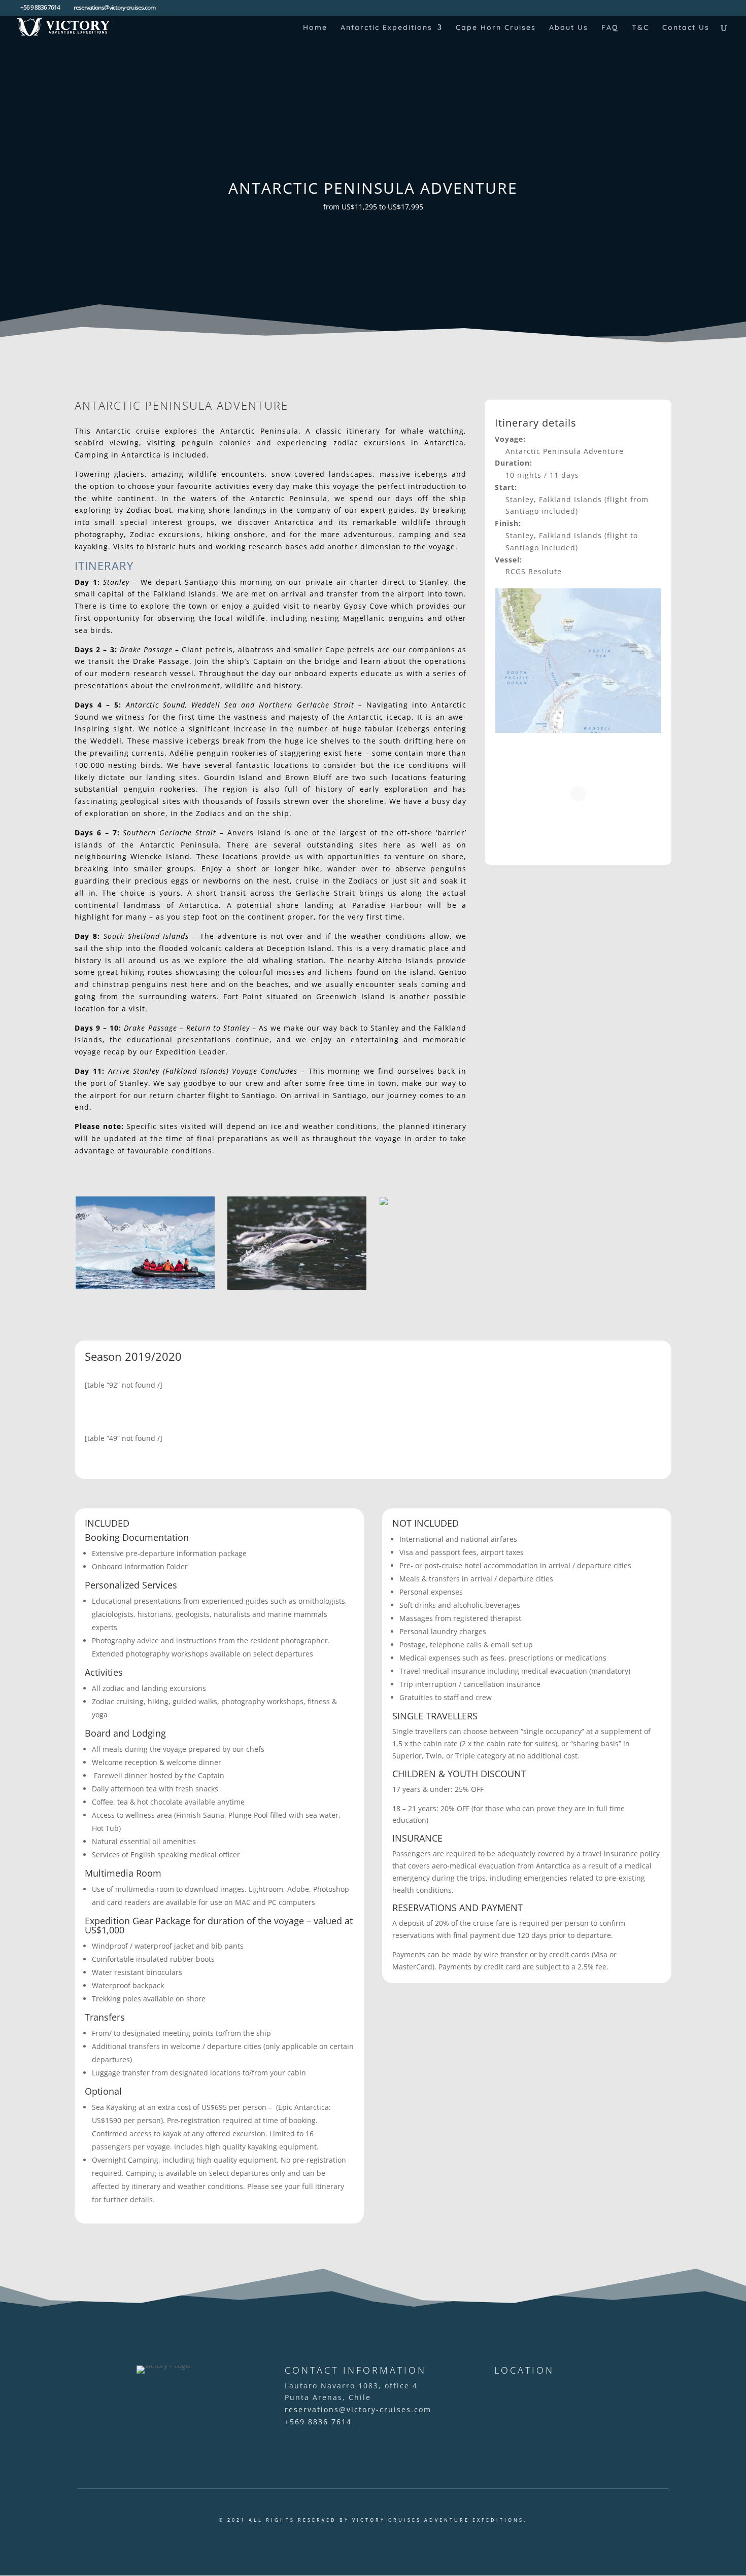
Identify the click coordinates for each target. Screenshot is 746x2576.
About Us (569, 28)
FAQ (610, 28)
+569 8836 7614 (318, 2422)
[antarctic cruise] (145, 1286)
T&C (640, 28)
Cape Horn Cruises (496, 28)
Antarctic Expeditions (386, 28)
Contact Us (686, 28)
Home (315, 28)
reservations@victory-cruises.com (358, 2409)
